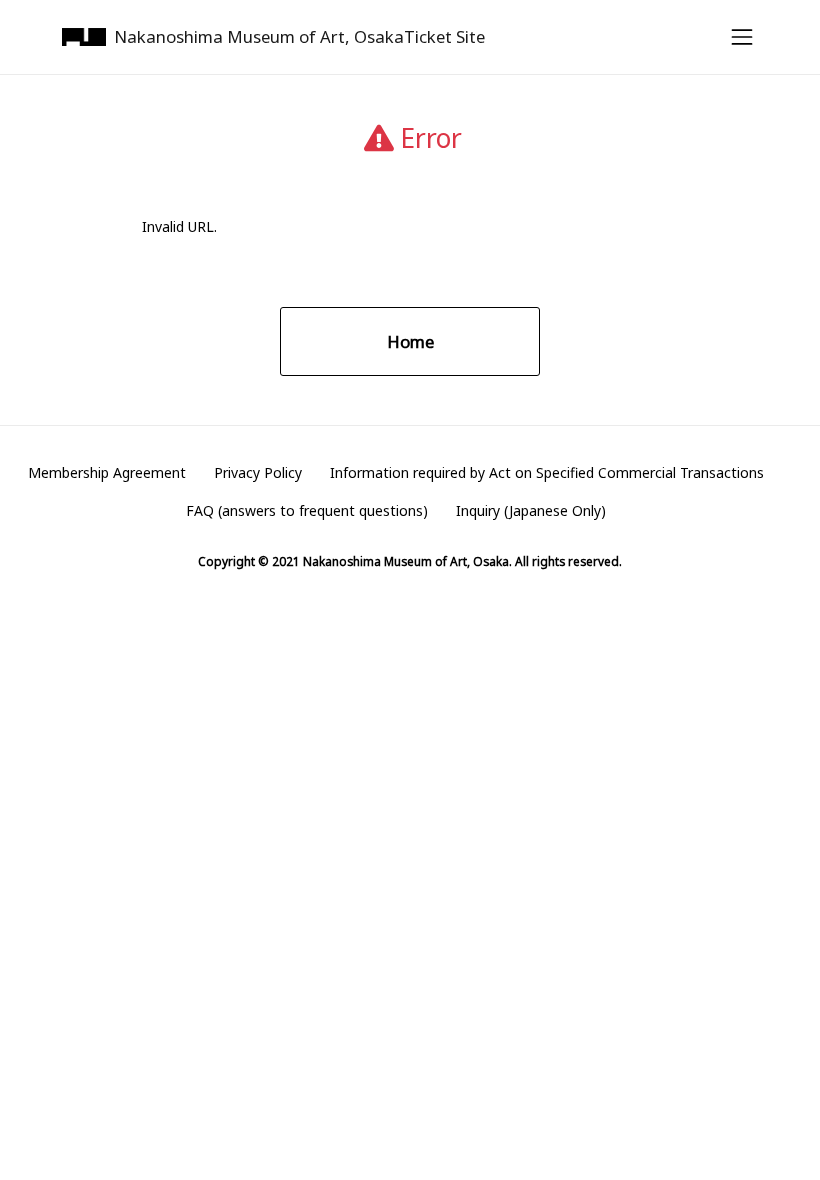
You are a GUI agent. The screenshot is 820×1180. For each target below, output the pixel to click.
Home (410, 341)
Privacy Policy (258, 472)
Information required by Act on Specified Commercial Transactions (547, 472)
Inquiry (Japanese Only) (531, 510)
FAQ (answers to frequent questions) (307, 510)
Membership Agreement (107, 472)
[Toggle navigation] (736, 36)
